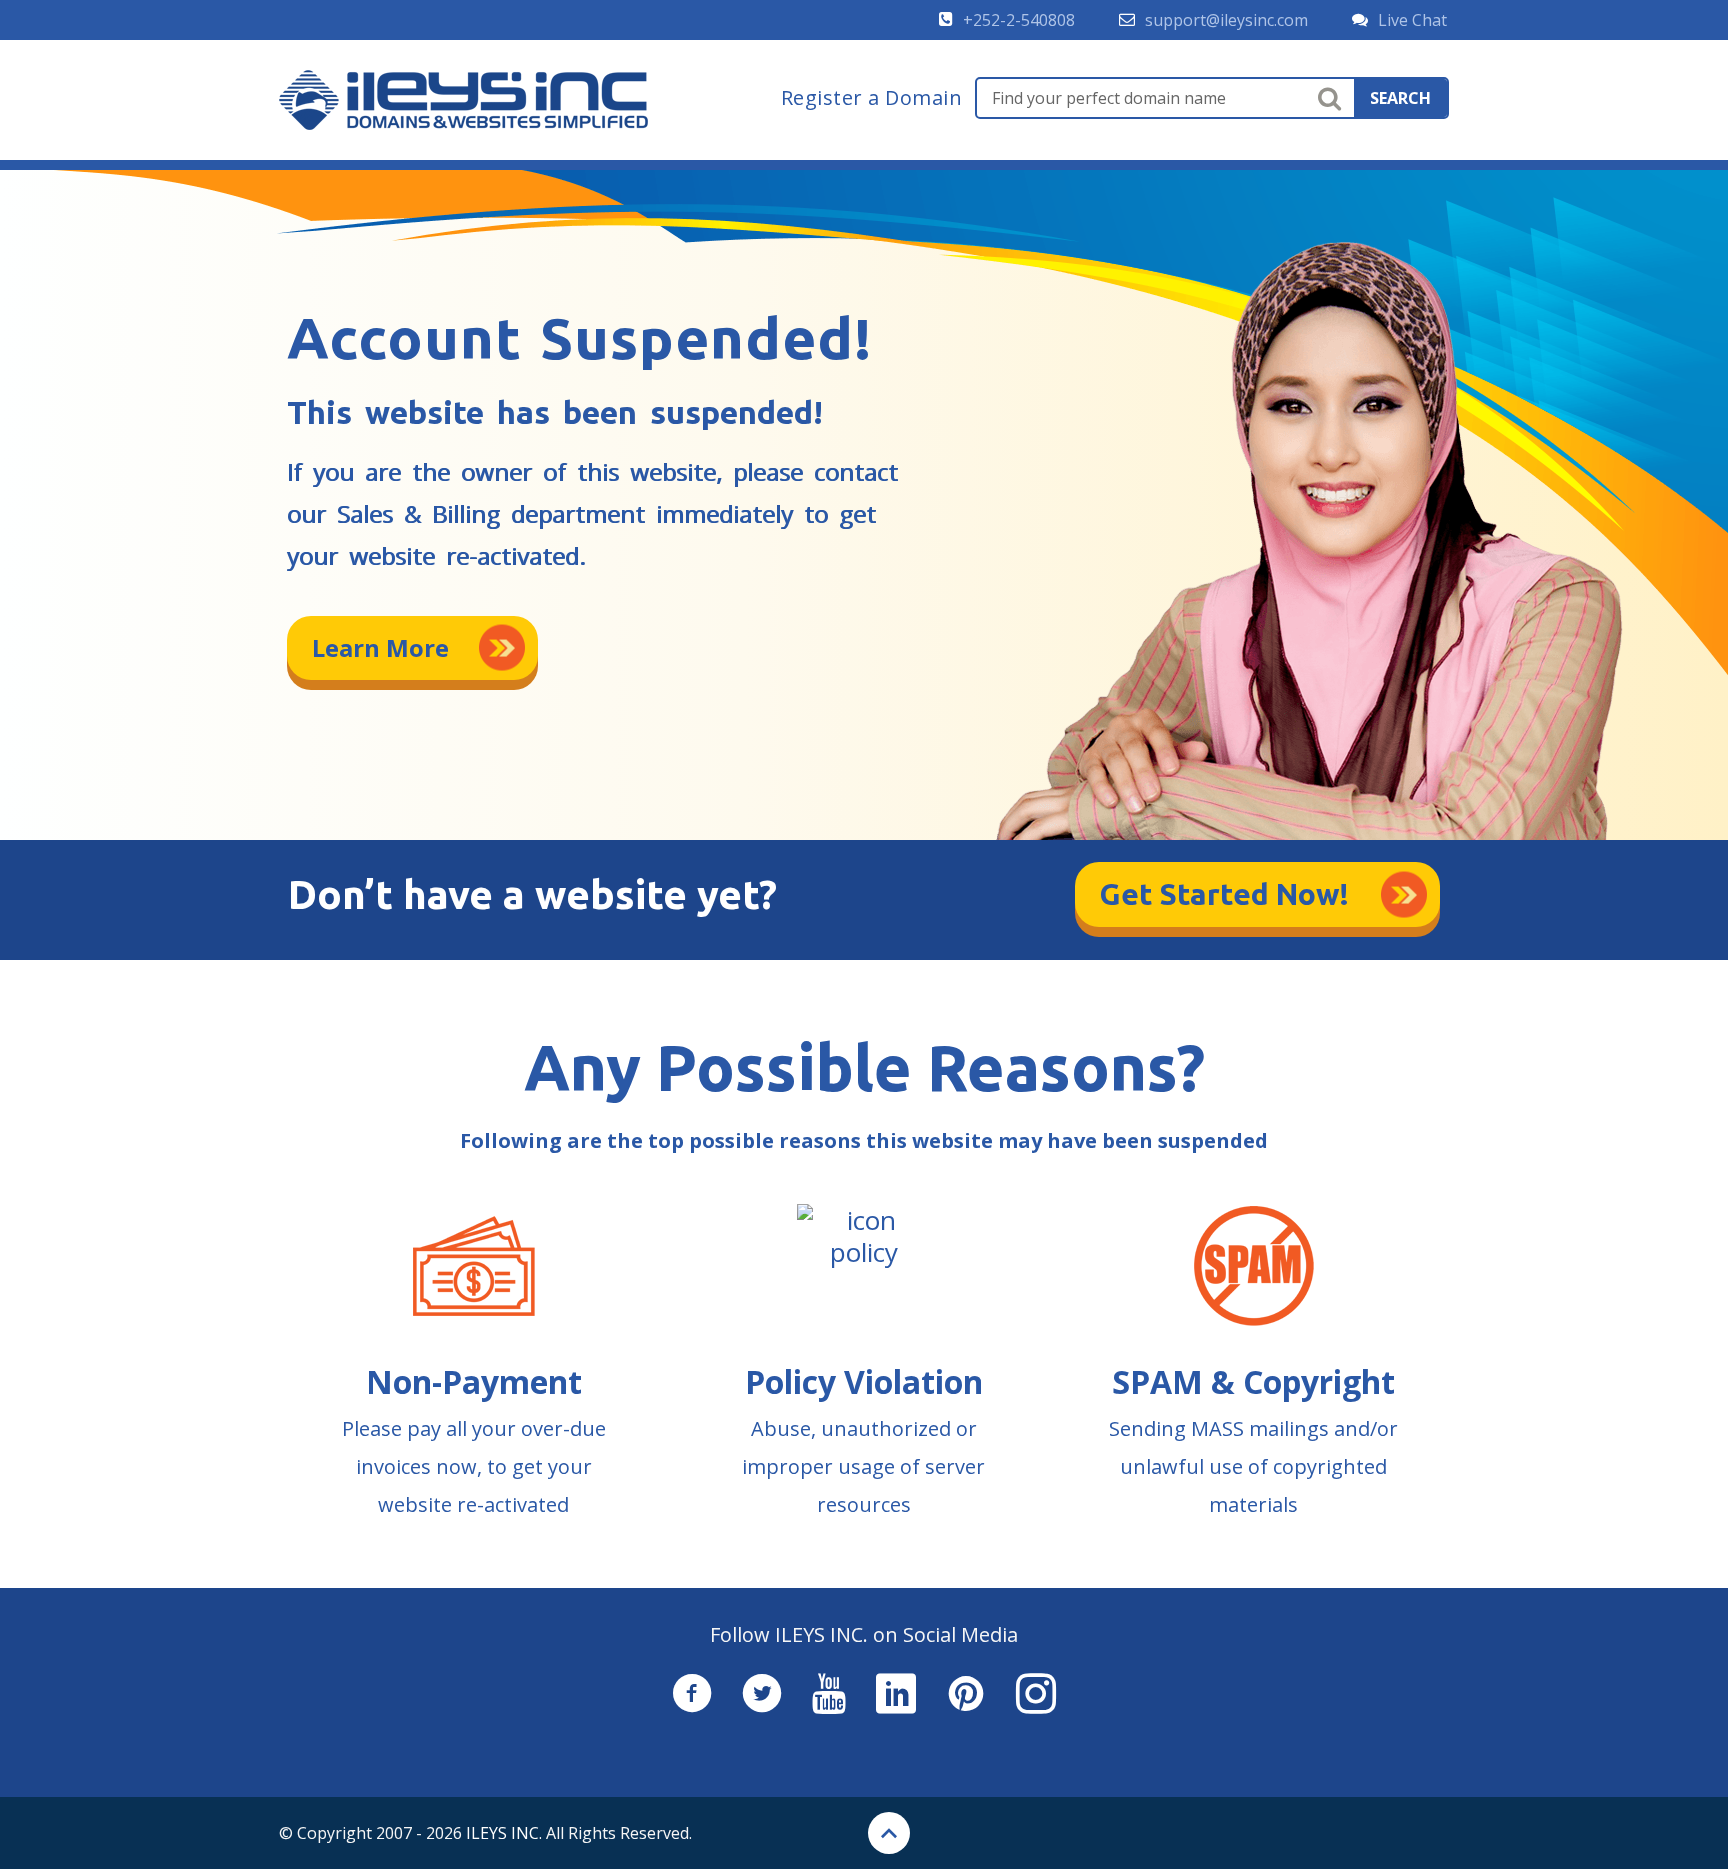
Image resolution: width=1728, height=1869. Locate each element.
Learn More (380, 647)
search (1400, 98)
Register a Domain (872, 98)
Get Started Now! (1224, 894)
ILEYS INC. (504, 1833)
